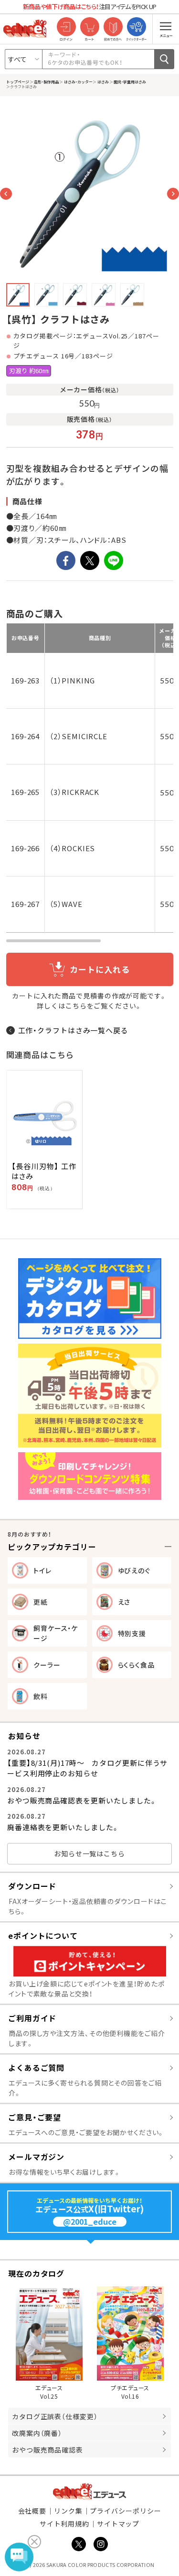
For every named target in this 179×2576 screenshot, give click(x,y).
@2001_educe (90, 2222)
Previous (6, 194)
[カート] (89, 27)
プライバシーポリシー (125, 2511)
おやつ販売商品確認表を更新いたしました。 (82, 1800)
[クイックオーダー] (136, 27)
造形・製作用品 (46, 81)
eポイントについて (43, 1935)
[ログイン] (66, 27)
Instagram (101, 2544)
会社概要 (32, 2511)
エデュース (89, 2491)
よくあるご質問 (36, 2067)
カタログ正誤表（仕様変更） (55, 2416)
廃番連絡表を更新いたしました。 (63, 1827)
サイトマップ (118, 2524)
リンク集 (68, 2511)
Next (173, 194)
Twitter (79, 2544)
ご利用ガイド (32, 2018)
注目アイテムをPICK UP (90, 6)
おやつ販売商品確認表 (47, 2450)
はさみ (103, 81)
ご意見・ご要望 (35, 2117)
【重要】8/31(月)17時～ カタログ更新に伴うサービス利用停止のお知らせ (87, 1768)
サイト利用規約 (64, 2524)
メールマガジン (36, 2157)
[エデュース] (25, 29)
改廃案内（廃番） (37, 2433)
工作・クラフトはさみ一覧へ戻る (74, 1030)
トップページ (18, 81)
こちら (76, 1006)
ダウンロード (32, 1886)
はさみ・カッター (78, 81)
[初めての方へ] (113, 27)
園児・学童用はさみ (130, 81)
